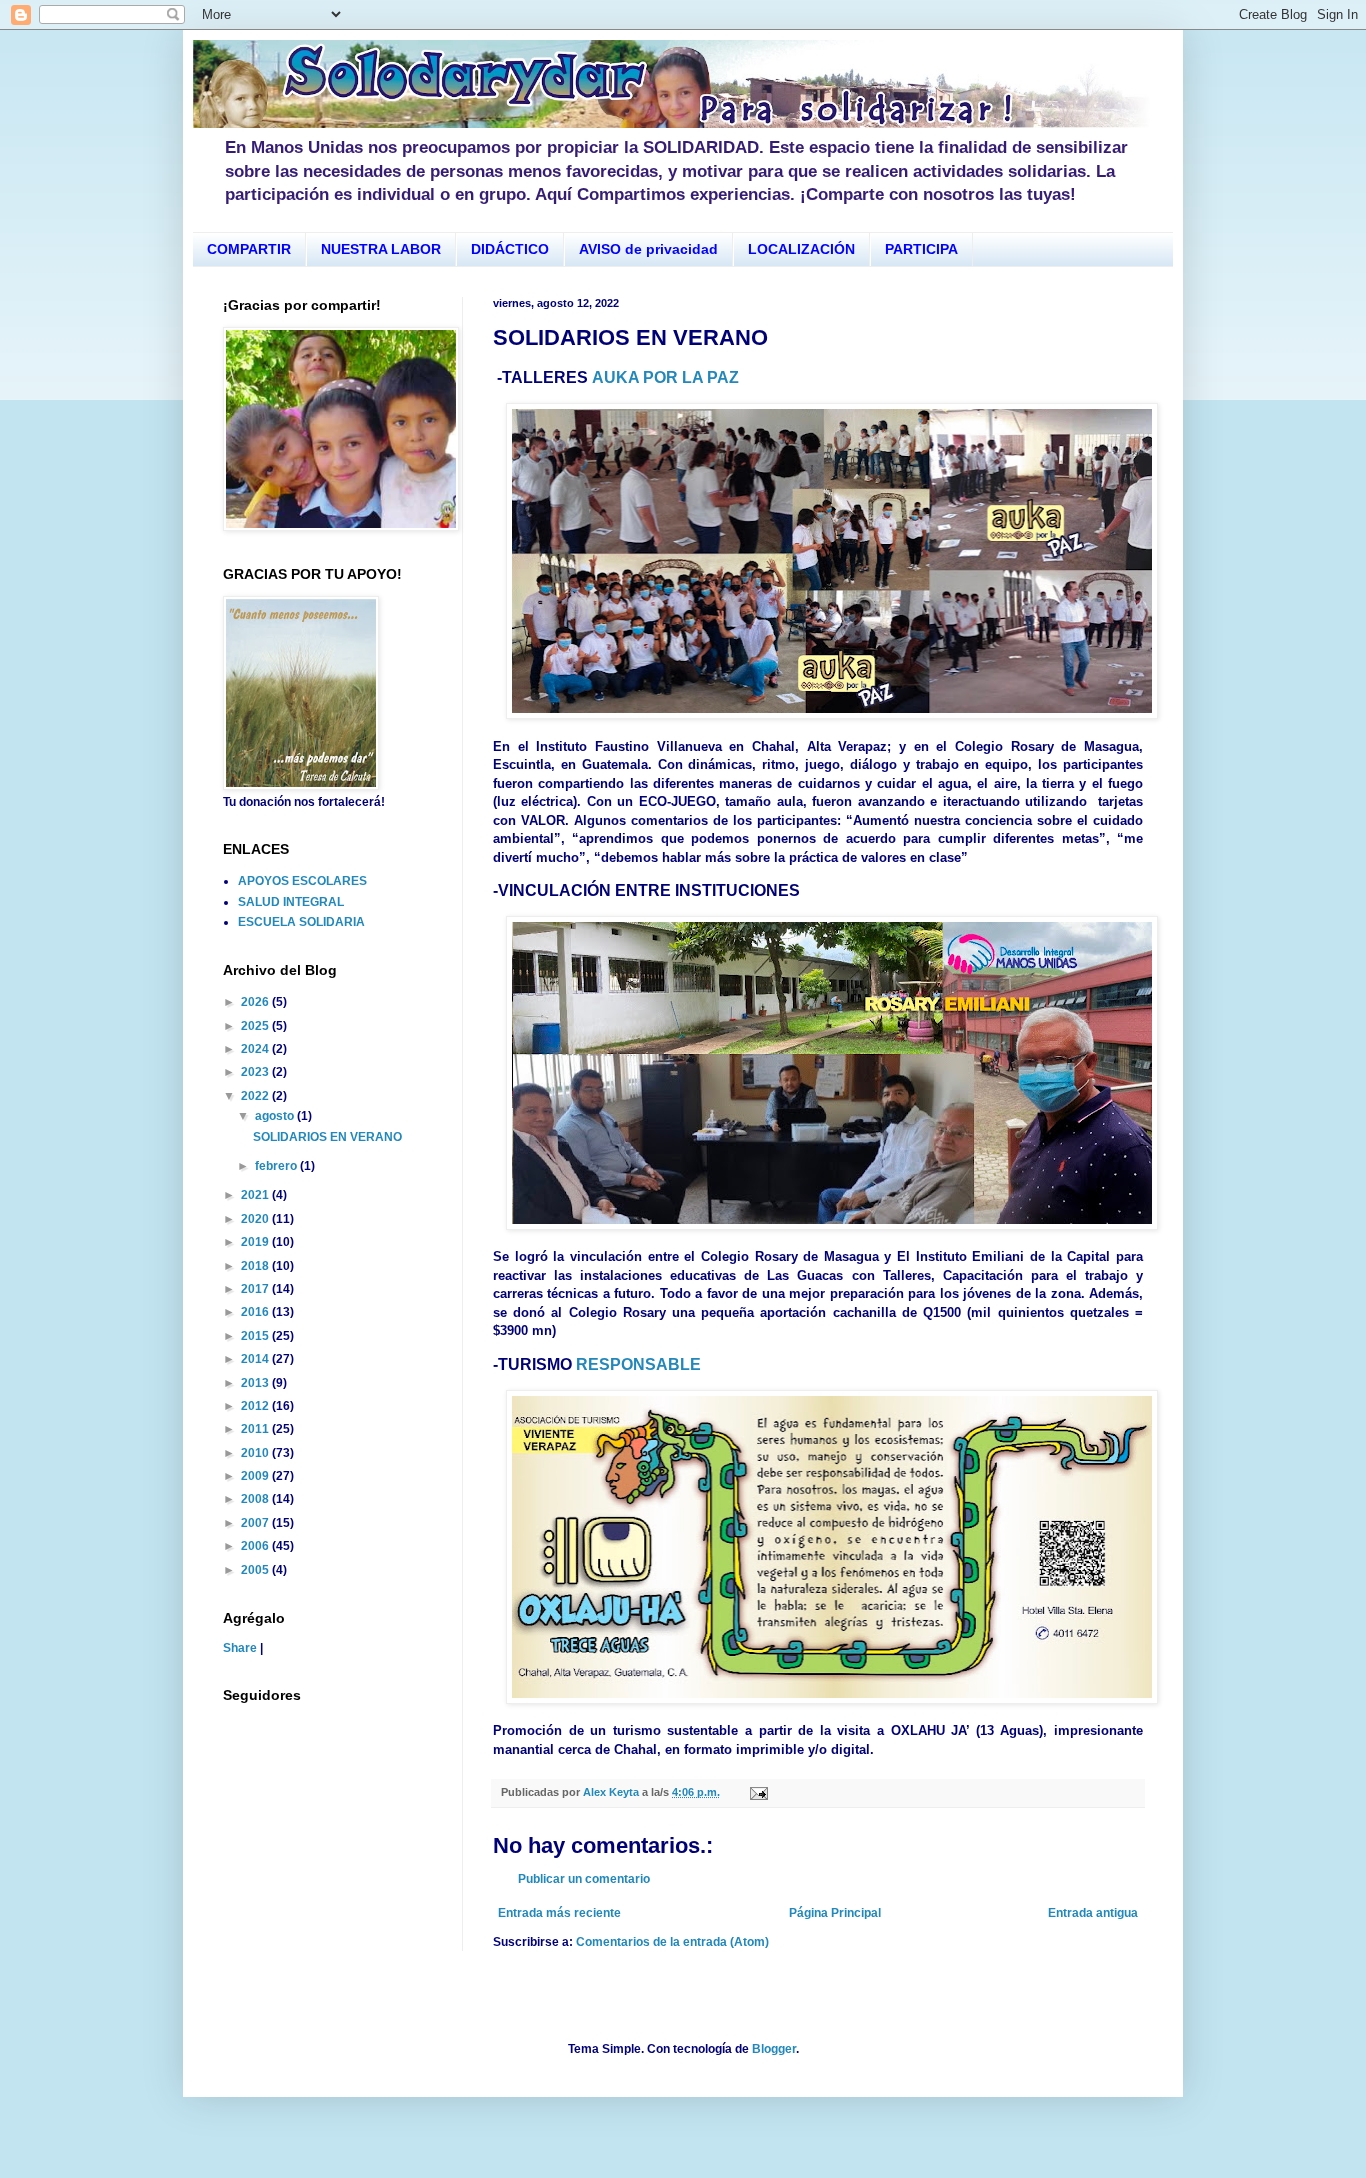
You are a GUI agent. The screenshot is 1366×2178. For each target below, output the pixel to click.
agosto (276, 1116)
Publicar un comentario (584, 1879)
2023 (256, 1072)
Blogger (774, 2049)
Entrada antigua (1093, 1913)
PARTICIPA (921, 249)
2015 (256, 1336)
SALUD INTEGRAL (291, 902)
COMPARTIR (249, 249)
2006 (256, 1546)
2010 (256, 1453)
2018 (256, 1266)
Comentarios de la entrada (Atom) (672, 1942)
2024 (256, 1049)
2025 (256, 1026)
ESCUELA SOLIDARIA (301, 922)
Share (240, 1648)
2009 (256, 1476)
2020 (256, 1219)
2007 (256, 1523)
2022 (256, 1096)
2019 (256, 1242)
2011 (256, 1429)
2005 (256, 1570)
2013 (256, 1383)
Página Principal (835, 1913)
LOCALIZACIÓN (801, 249)
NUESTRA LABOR (381, 249)
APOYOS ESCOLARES (302, 881)
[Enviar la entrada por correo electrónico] (758, 1792)
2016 (256, 1312)
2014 (256, 1359)
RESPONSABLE (638, 1364)
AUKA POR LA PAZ (665, 377)
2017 (256, 1289)
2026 (256, 1002)
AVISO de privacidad (648, 249)
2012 (256, 1406)
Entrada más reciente (559, 1913)
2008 (256, 1499)
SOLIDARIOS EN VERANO (327, 1137)
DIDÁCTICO (510, 249)
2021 (256, 1195)
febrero (277, 1166)
